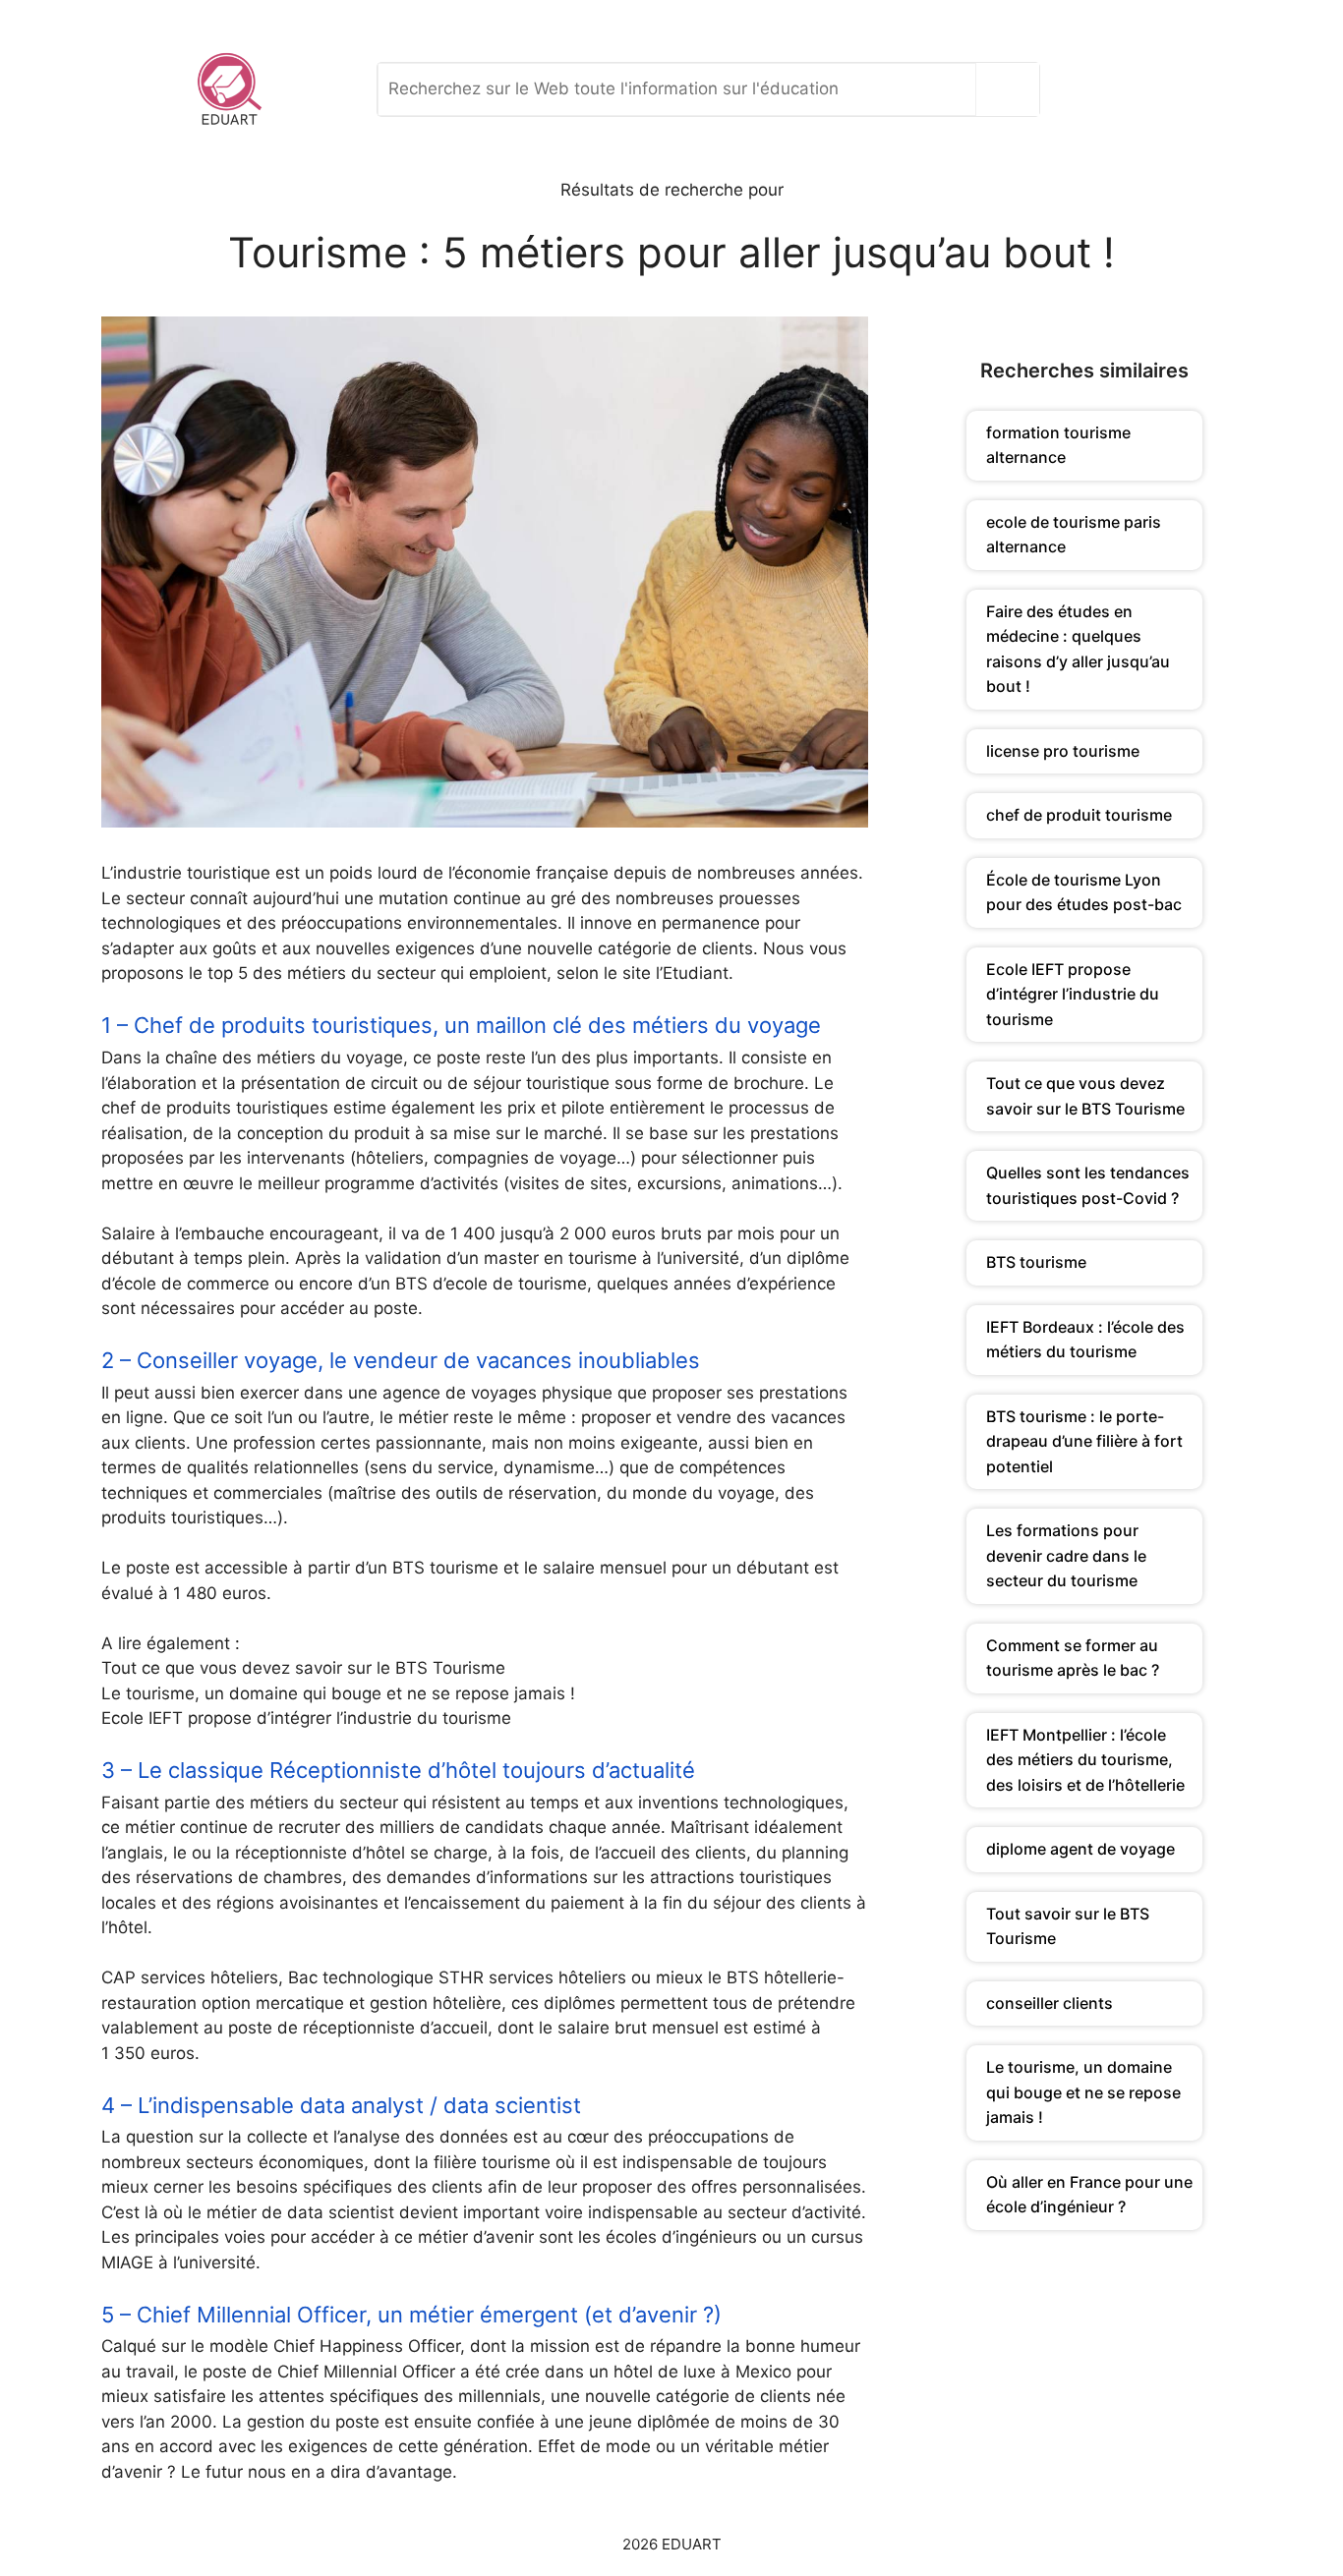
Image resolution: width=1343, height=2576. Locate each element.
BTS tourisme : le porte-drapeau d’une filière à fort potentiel (1084, 1441)
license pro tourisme (1063, 751)
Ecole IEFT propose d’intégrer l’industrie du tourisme (1073, 994)
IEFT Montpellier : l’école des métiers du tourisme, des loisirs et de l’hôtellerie (1085, 1760)
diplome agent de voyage (1080, 1849)
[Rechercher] (1013, 89)
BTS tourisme (1036, 1262)
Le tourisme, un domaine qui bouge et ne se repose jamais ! (1083, 2092)
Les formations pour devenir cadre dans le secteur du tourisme (1066, 1555)
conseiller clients (1050, 2003)
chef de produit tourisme (1079, 815)
